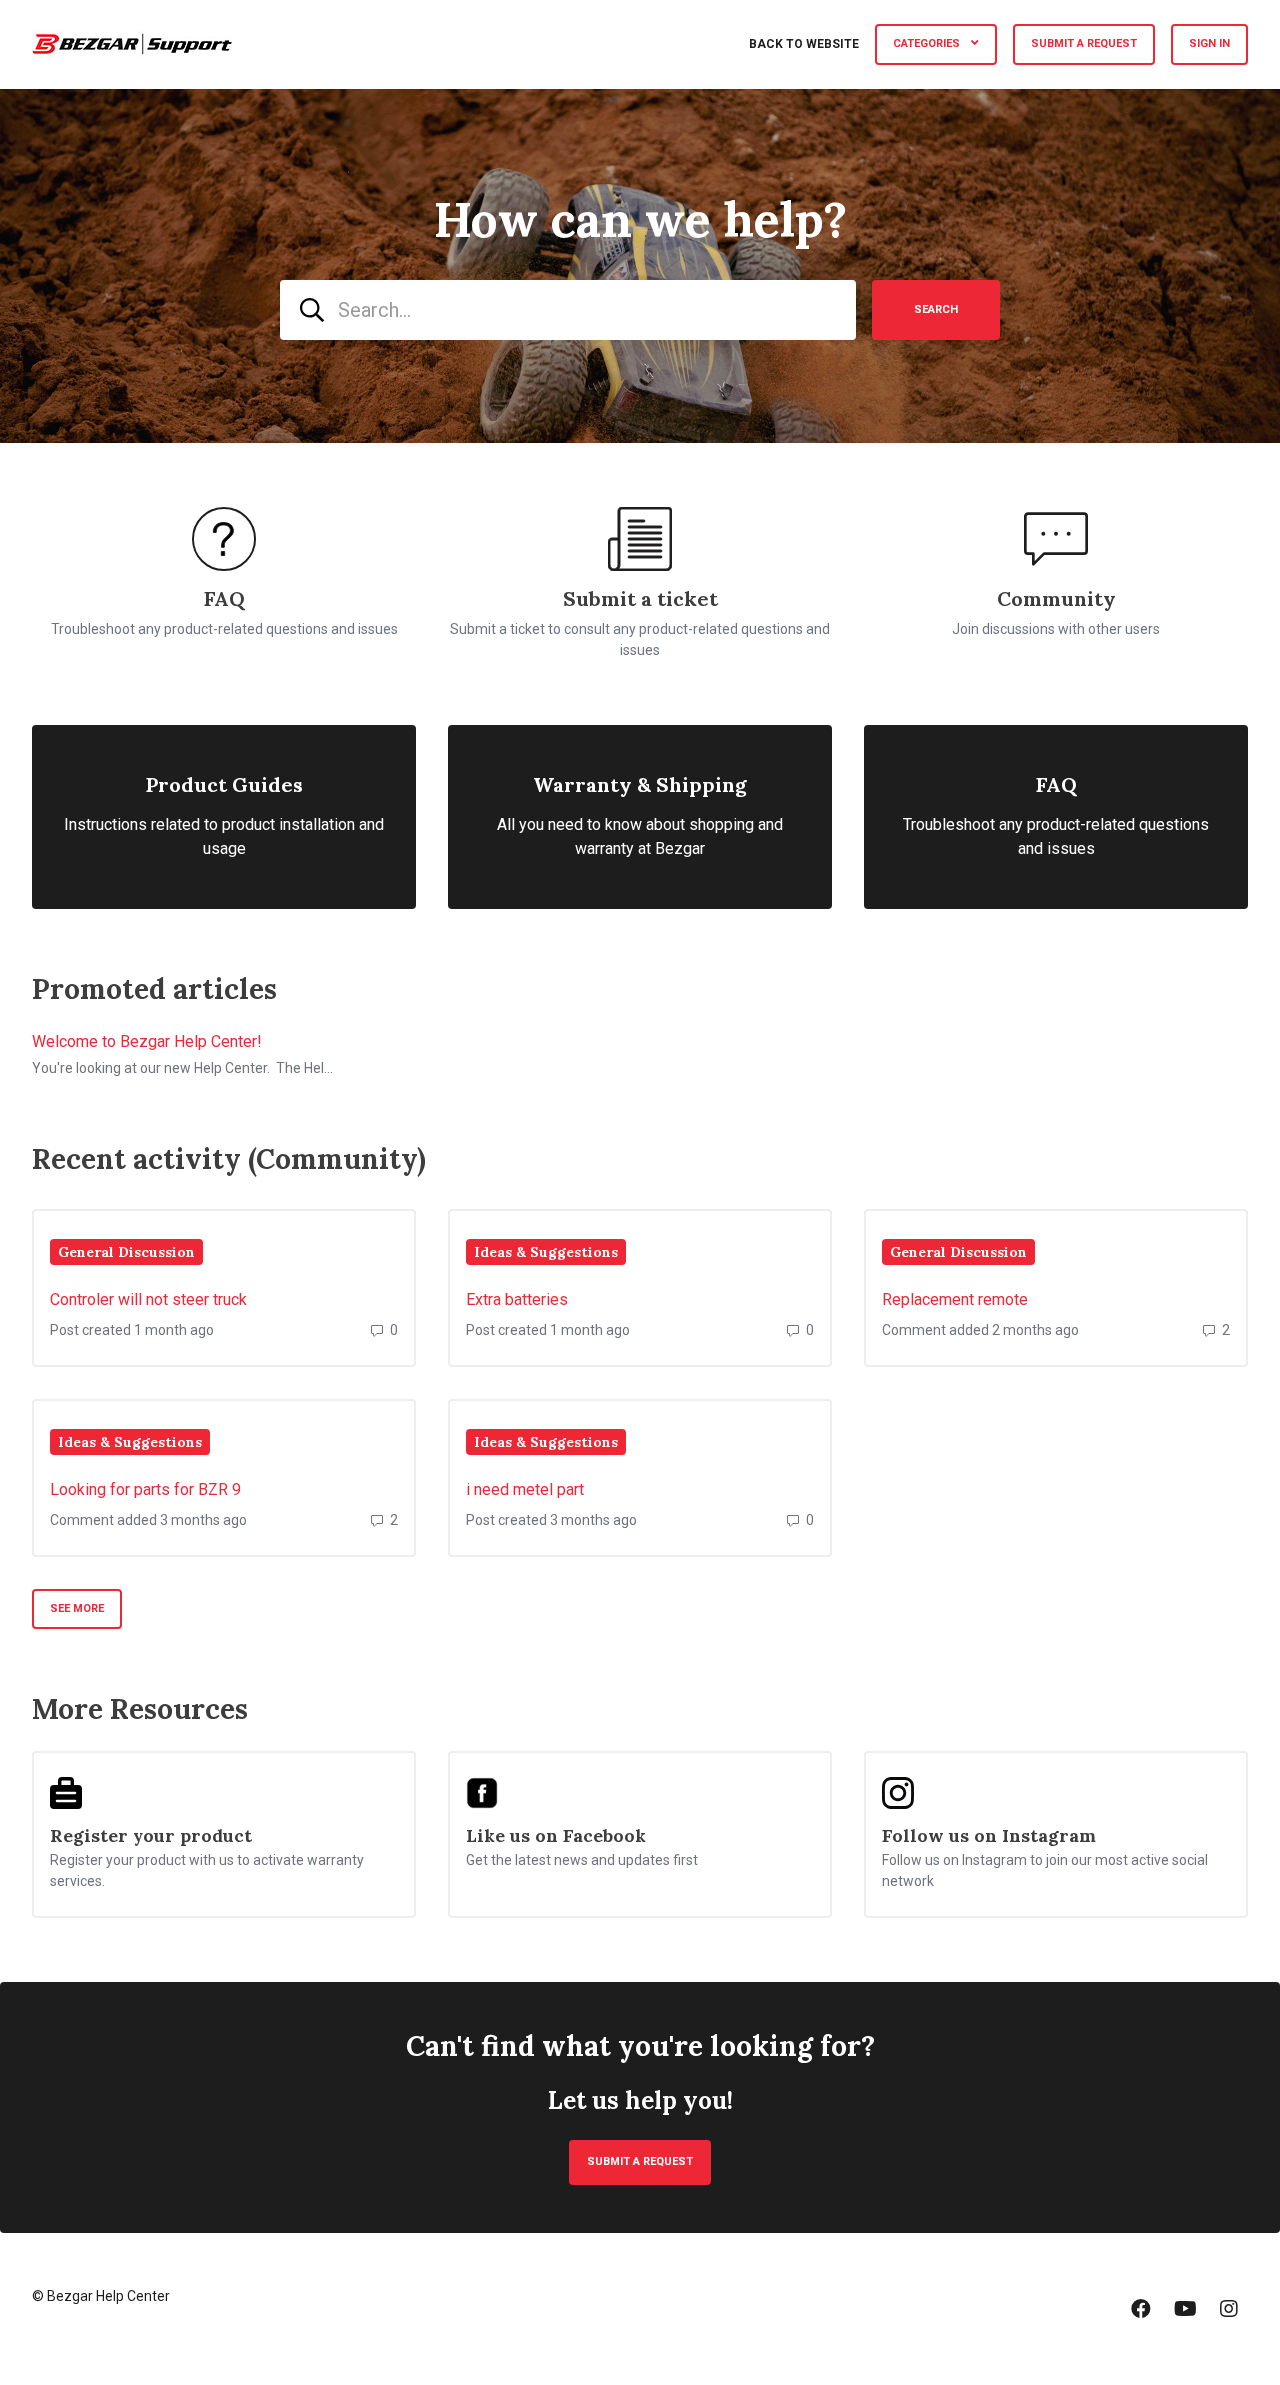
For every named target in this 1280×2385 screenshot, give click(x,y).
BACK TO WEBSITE (804, 44)
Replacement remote (955, 1299)
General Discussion (126, 1252)
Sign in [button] (1209, 43)
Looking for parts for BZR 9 (145, 1489)
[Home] (132, 44)
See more (86, 1608)
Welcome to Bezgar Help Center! (147, 1041)
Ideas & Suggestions (546, 1252)
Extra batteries (517, 1299)
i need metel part (525, 1489)
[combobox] (568, 310)
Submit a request (1084, 43)
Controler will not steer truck (148, 1299)
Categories (928, 43)
